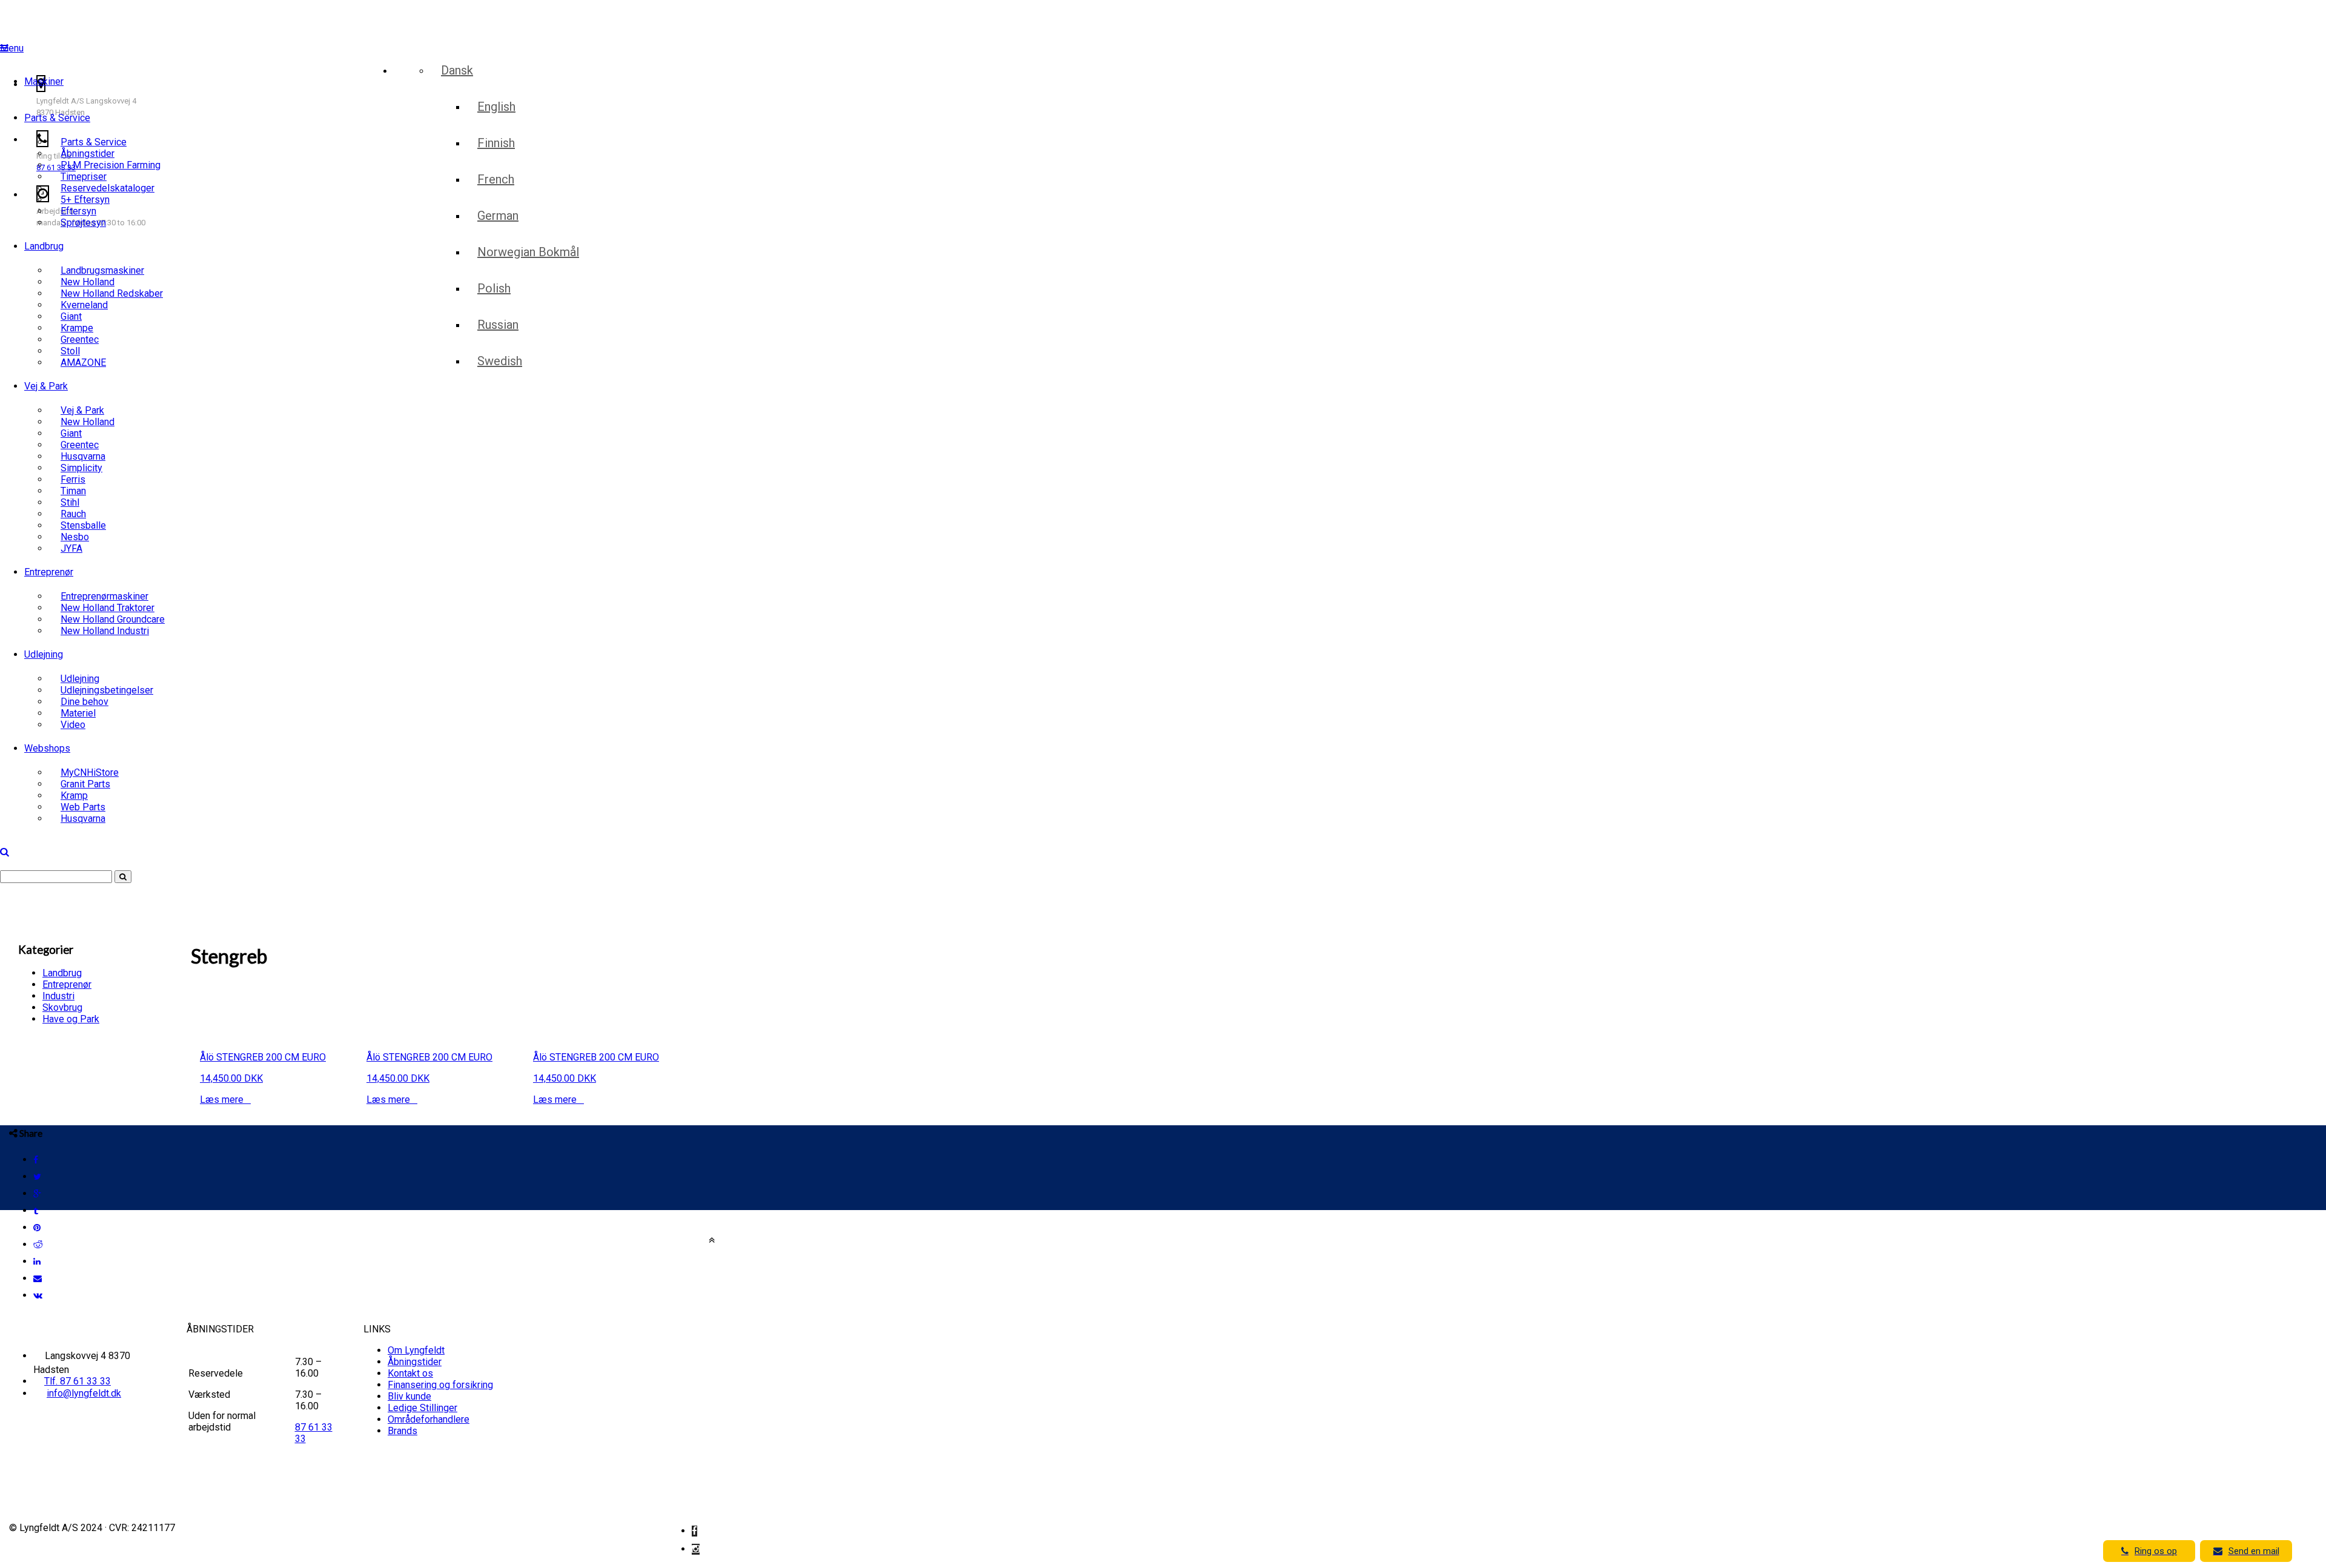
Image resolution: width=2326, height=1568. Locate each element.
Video (73, 725)
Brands (403, 1431)
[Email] (38, 1279)
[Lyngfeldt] (70, 40)
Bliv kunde (409, 1396)
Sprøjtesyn (83, 223)
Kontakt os (410, 1373)
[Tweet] (37, 1177)
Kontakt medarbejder (658, 58)
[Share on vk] (38, 1295)
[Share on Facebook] (36, 1160)
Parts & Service (57, 118)
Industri (58, 996)
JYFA (71, 548)
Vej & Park (46, 386)
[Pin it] (37, 1228)
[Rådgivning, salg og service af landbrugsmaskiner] (76, 16)
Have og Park (71, 1019)
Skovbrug (62, 1007)
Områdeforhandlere (429, 1419)
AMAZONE (83, 362)
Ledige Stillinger (422, 1408)
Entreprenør (49, 572)
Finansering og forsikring (440, 1385)
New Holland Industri (105, 631)
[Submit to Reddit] (38, 1245)
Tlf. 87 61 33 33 (78, 1381)
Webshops (47, 748)
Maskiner (44, 81)
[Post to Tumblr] (36, 1211)
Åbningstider (415, 1362)
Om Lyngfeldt (416, 1350)
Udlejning (44, 654)
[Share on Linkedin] (37, 1262)
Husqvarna (83, 819)
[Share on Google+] (37, 1194)
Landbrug (44, 246)
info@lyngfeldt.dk (84, 1393)
